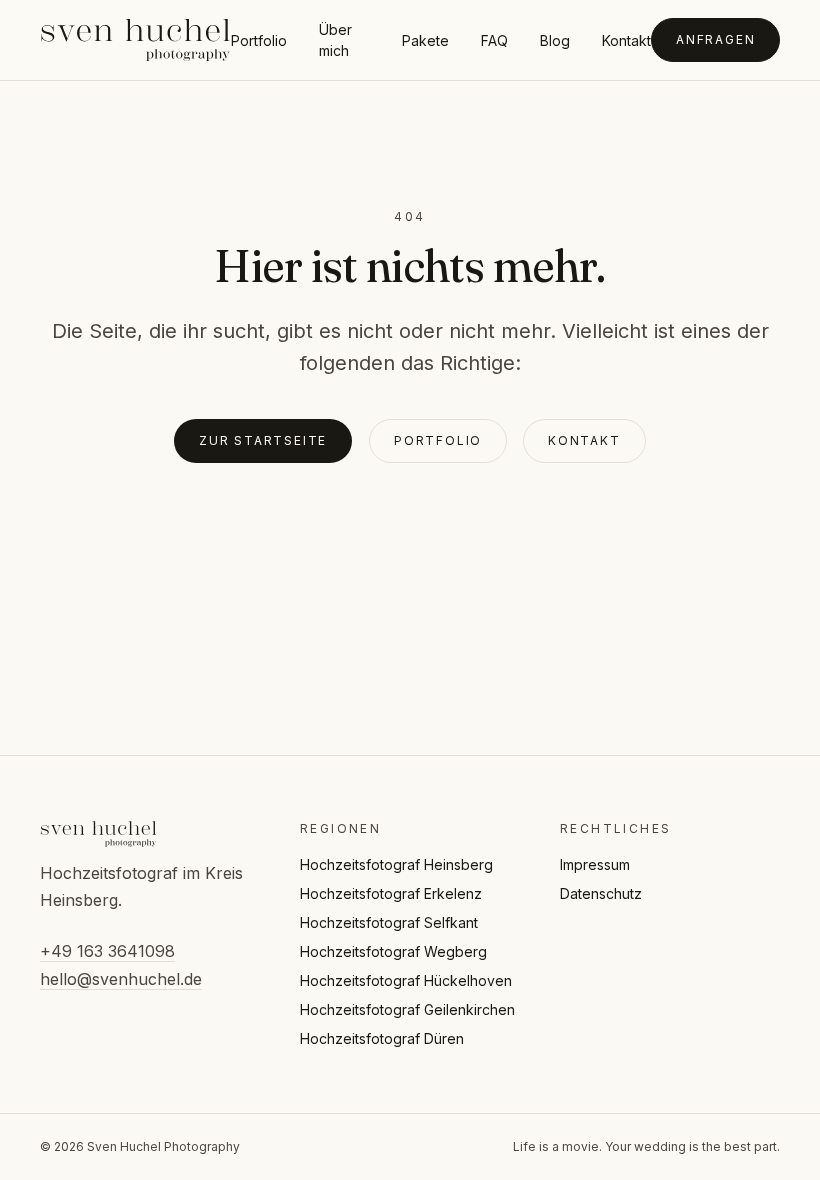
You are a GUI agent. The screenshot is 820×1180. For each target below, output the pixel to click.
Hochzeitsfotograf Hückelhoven (406, 980)
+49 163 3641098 (107, 951)
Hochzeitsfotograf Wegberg (393, 951)
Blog (555, 40)
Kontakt (626, 40)
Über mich (335, 40)
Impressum (595, 864)
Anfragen (715, 39)
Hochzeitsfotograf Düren (382, 1038)
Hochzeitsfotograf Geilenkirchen (407, 1009)
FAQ (494, 40)
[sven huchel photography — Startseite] (135, 40)
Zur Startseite (263, 440)
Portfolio (259, 40)
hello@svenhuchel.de (121, 979)
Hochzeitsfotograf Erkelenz (391, 893)
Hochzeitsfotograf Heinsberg (396, 864)
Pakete (425, 40)
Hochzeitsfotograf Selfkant (389, 922)
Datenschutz (601, 893)
